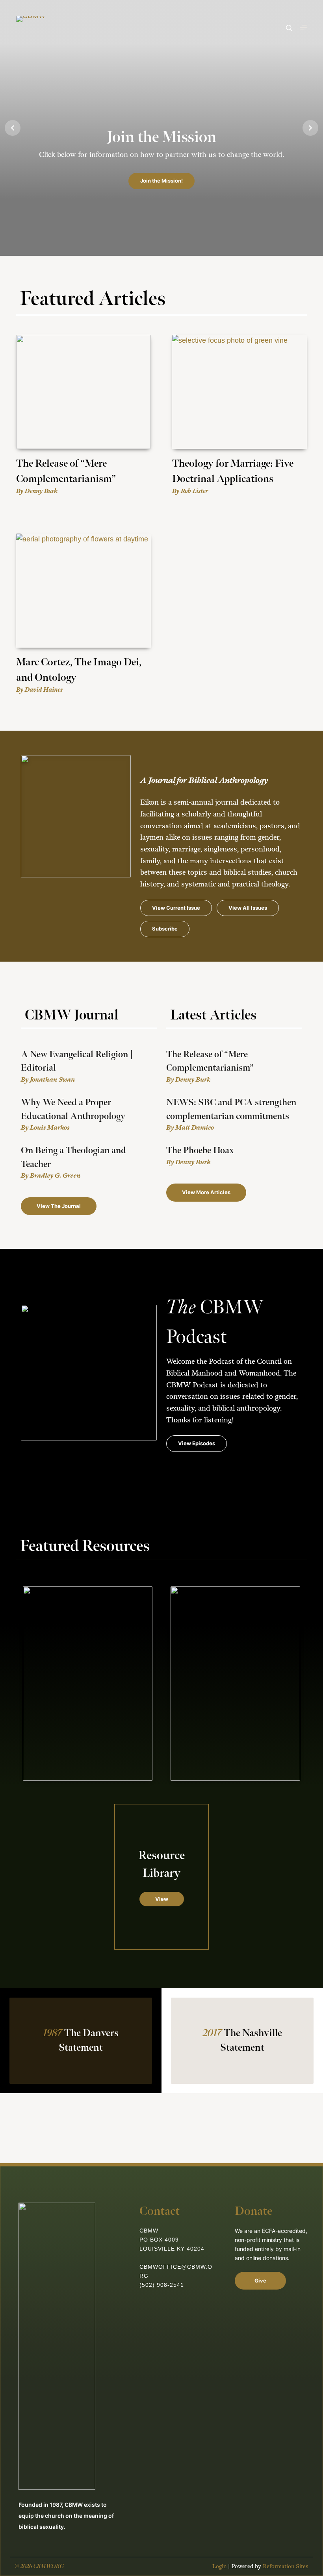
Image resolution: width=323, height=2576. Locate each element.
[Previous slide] (13, 128)
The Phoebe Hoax (200, 1150)
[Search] (289, 28)
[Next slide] (310, 128)
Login (219, 2566)
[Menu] (303, 28)
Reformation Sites (286, 2566)
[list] (161, 128)
